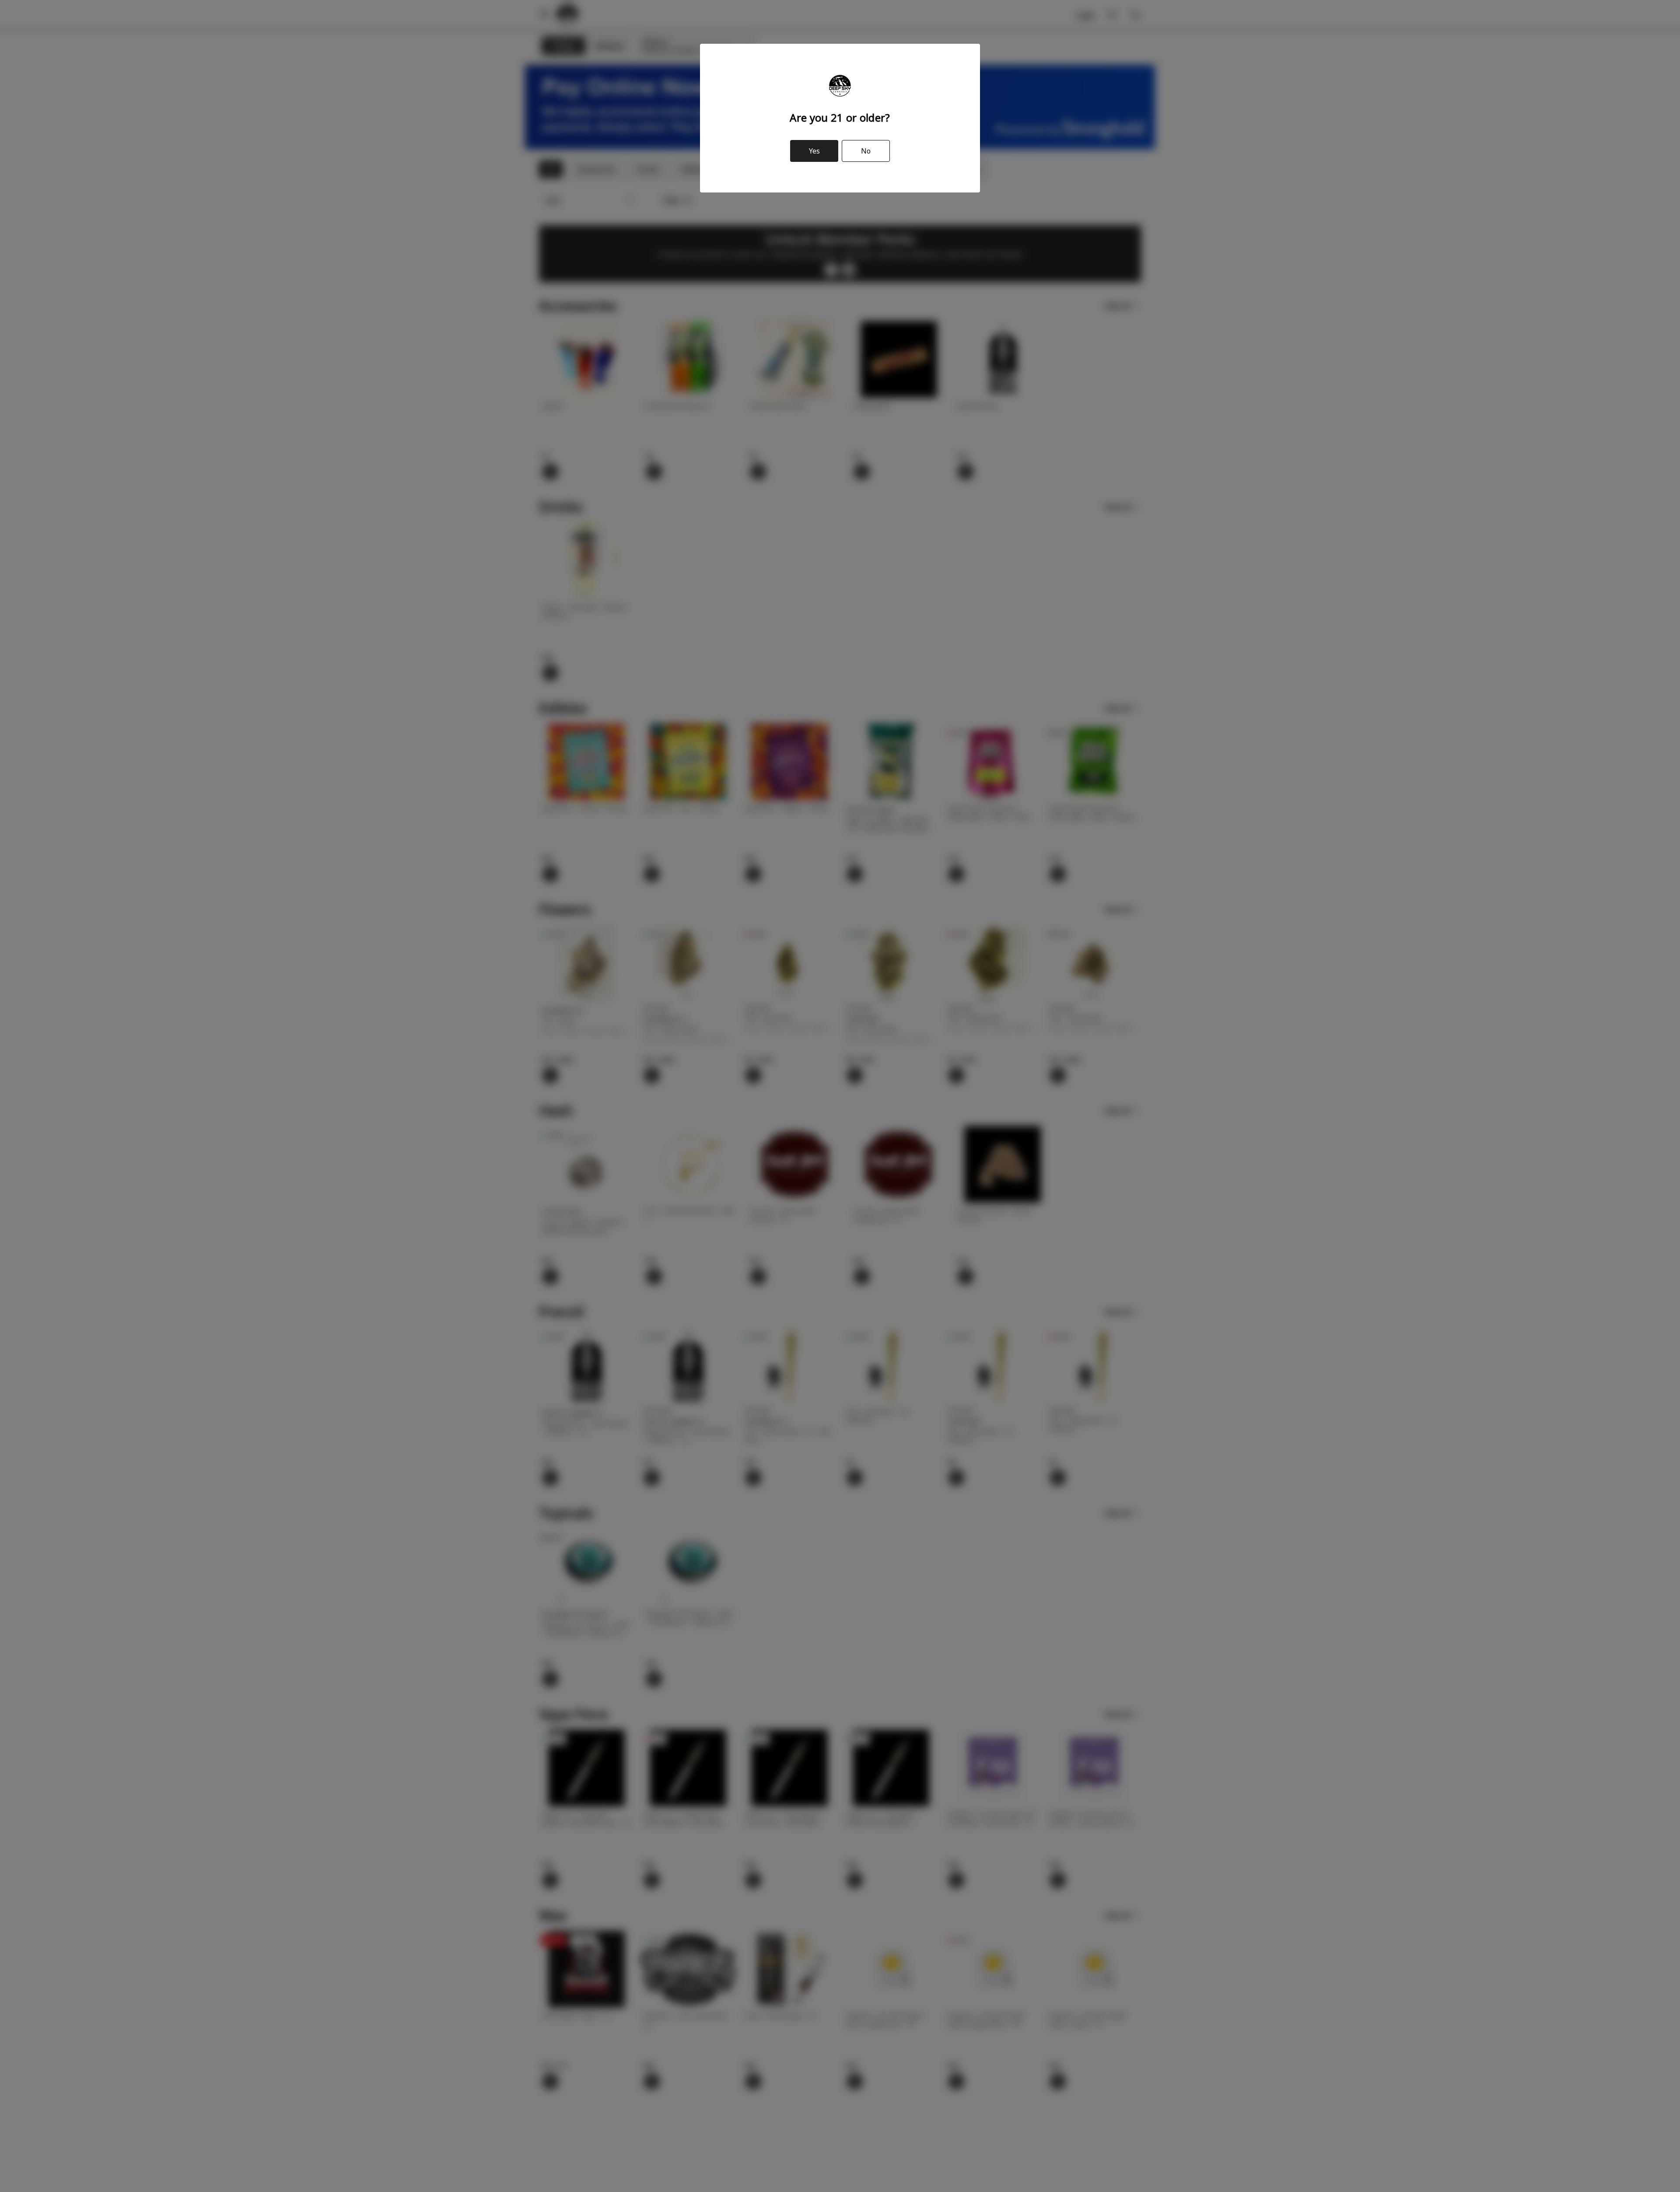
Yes (814, 151)
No (866, 151)
